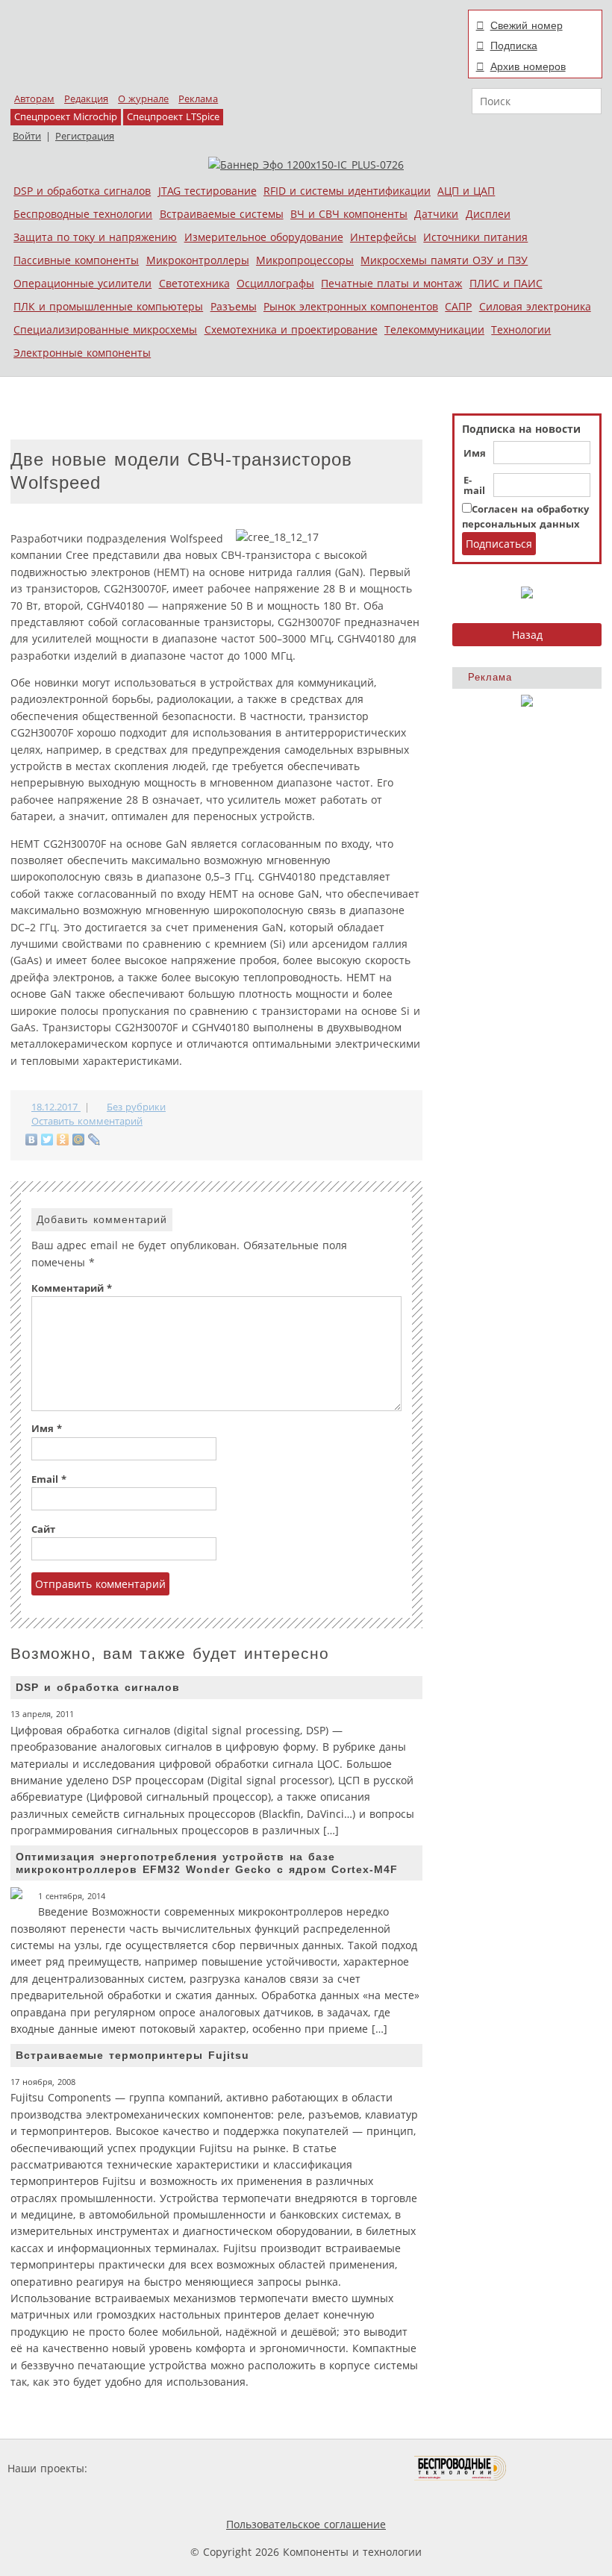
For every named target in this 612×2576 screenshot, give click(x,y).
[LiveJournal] (94, 1139)
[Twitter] (47, 1139)
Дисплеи (488, 214)
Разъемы (234, 306)
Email (49, 1479)
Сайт (43, 1529)
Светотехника (194, 283)
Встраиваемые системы (222, 214)
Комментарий (72, 1288)
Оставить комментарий (87, 1121)
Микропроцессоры (305, 260)
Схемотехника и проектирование (291, 329)
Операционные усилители (82, 283)
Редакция (86, 99)
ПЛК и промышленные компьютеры (108, 306)
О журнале (143, 99)
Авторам (34, 99)
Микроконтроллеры (198, 260)
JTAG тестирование (207, 191)
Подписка (514, 46)
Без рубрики (136, 1107)
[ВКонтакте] (32, 1139)
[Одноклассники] (63, 1139)
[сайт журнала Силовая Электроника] (139, 2468)
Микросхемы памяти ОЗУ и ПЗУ (444, 260)
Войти (27, 136)
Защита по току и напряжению (95, 237)
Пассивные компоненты (76, 260)
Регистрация (85, 136)
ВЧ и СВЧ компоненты (349, 214)
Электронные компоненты (82, 353)
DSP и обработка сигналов (82, 191)
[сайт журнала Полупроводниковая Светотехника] (344, 2468)
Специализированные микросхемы (105, 329)
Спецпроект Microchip (66, 117)
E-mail (474, 486)
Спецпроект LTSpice (173, 117)
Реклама (198, 99)
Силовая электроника (535, 306)
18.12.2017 (56, 1107)
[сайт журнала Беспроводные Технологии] (461, 2468)
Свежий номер (527, 25)
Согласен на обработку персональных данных (525, 517)
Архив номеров (528, 66)
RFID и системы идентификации (347, 191)
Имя (475, 454)
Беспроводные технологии (83, 214)
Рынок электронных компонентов (351, 306)
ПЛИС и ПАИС (506, 283)
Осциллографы (275, 283)
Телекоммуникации (434, 329)
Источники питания (475, 237)
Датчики (436, 214)
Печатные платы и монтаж (391, 283)
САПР (458, 306)
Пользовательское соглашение (306, 2524)
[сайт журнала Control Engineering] (560, 2468)
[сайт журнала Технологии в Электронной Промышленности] (234, 2468)
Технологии (521, 329)
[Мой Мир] (79, 1139)
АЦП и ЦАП (466, 191)
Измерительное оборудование (264, 237)
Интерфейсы (383, 237)
